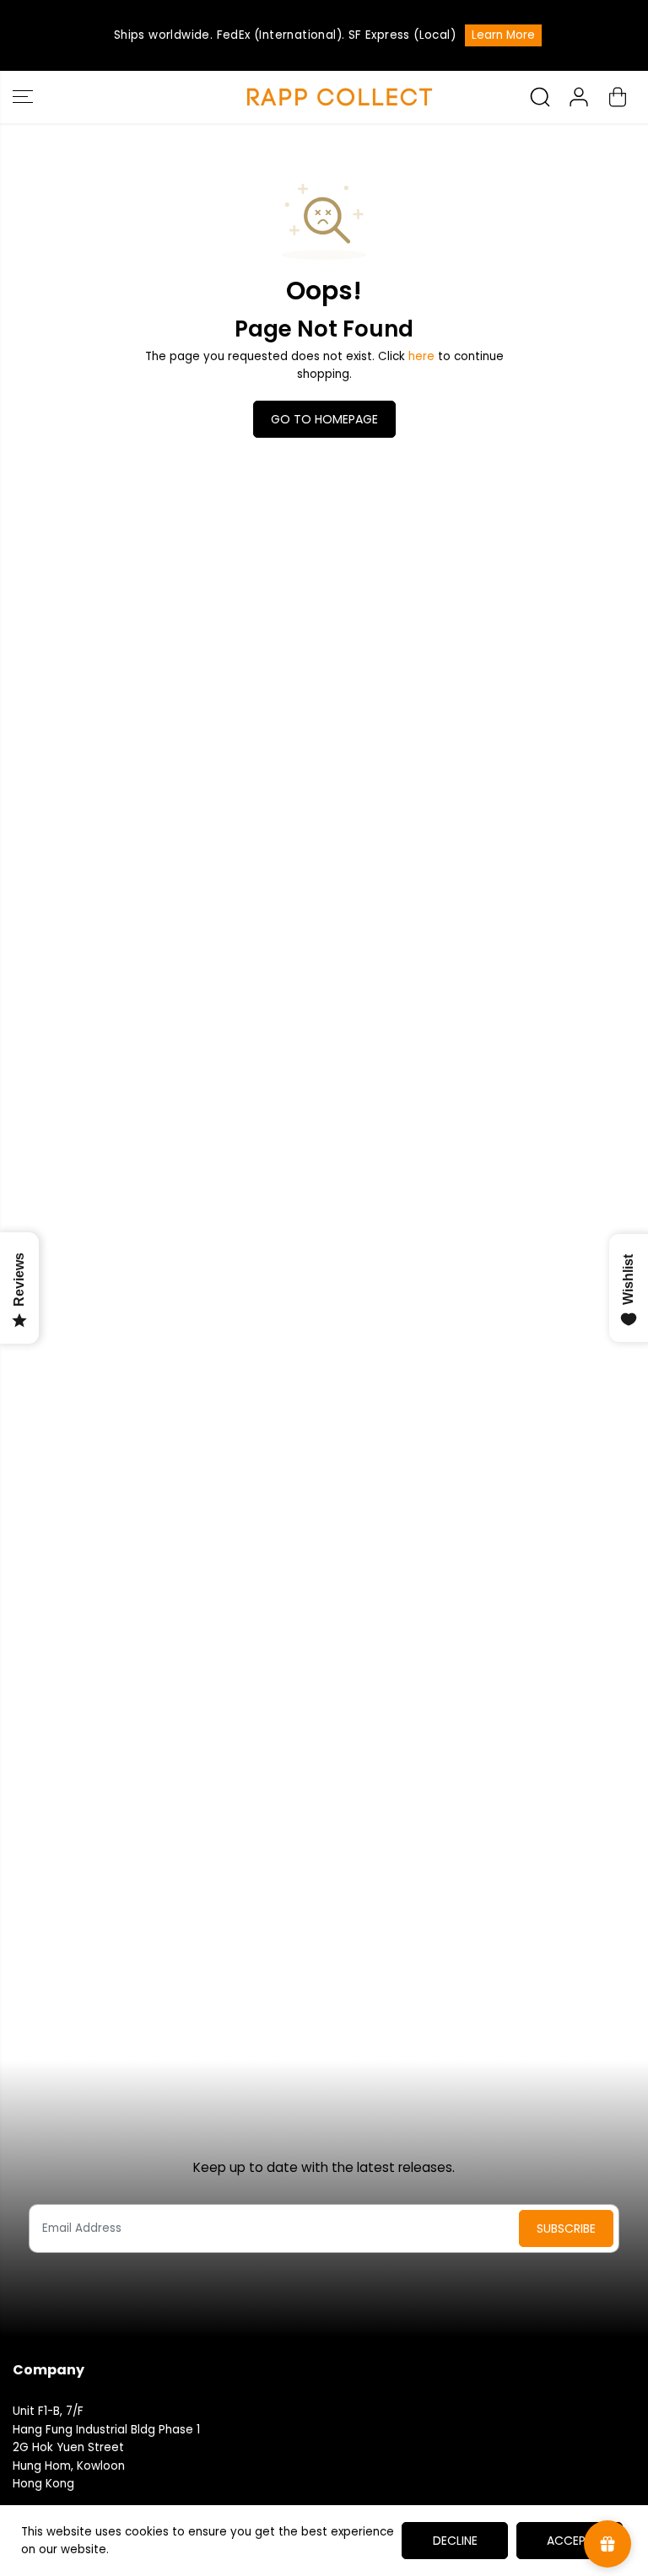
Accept (570, 2541)
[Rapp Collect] (320, 97)
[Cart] (618, 97)
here (421, 356)
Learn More (503, 35)
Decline (455, 2541)
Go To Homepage (324, 419)
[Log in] (579, 97)
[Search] (540, 97)
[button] (23, 97)
